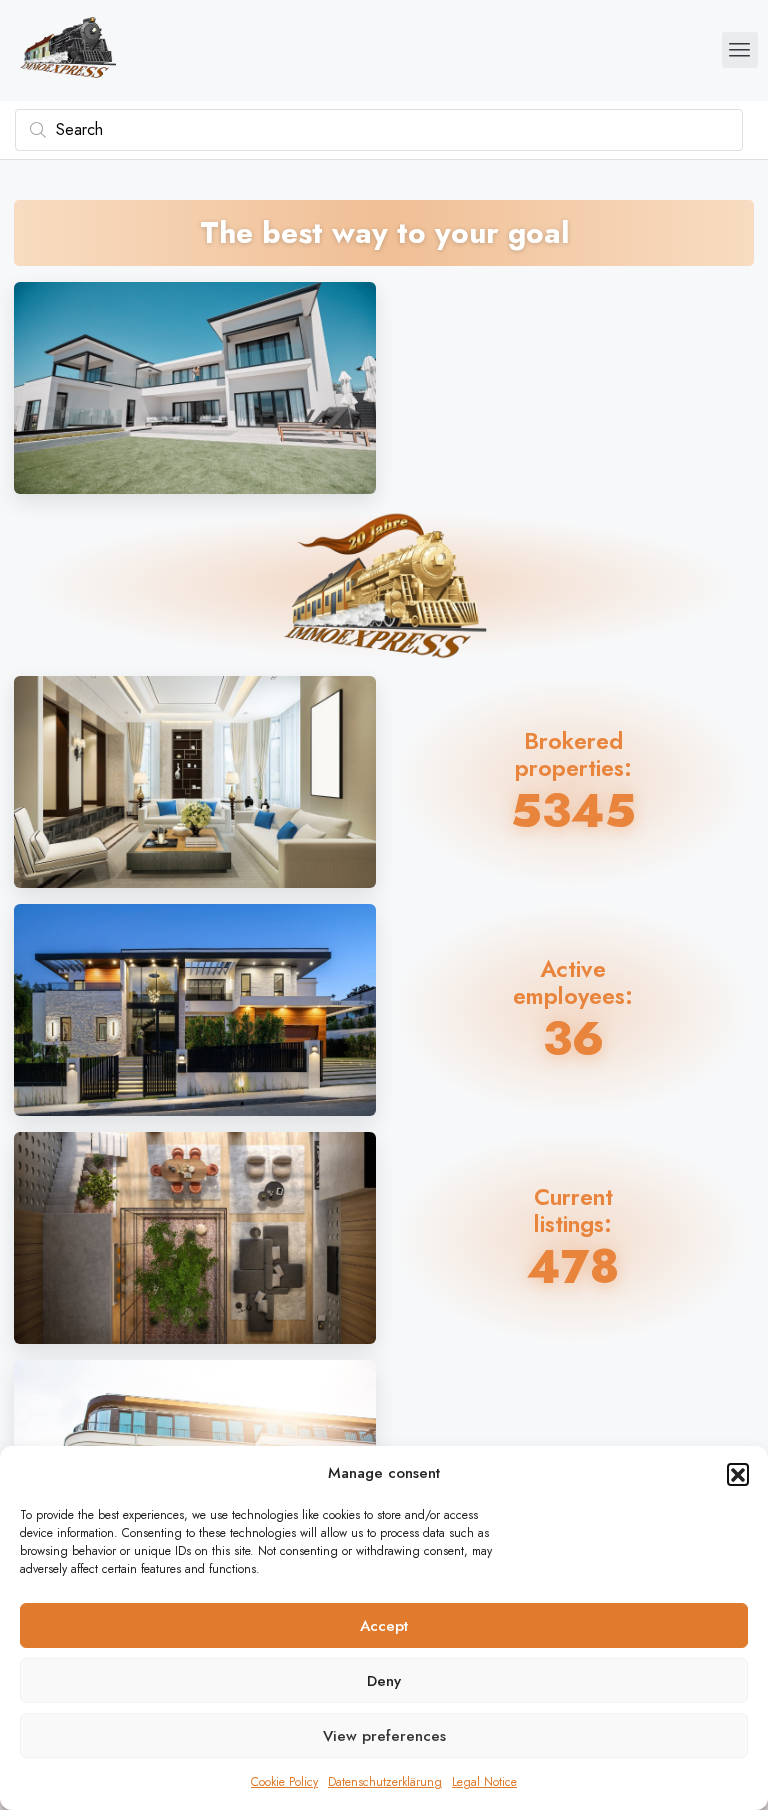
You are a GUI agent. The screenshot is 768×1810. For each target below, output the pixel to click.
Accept (384, 1626)
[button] (738, 1474)
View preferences (384, 1736)
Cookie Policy (284, 1782)
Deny (384, 1681)
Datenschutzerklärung (385, 1782)
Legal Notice (484, 1782)
